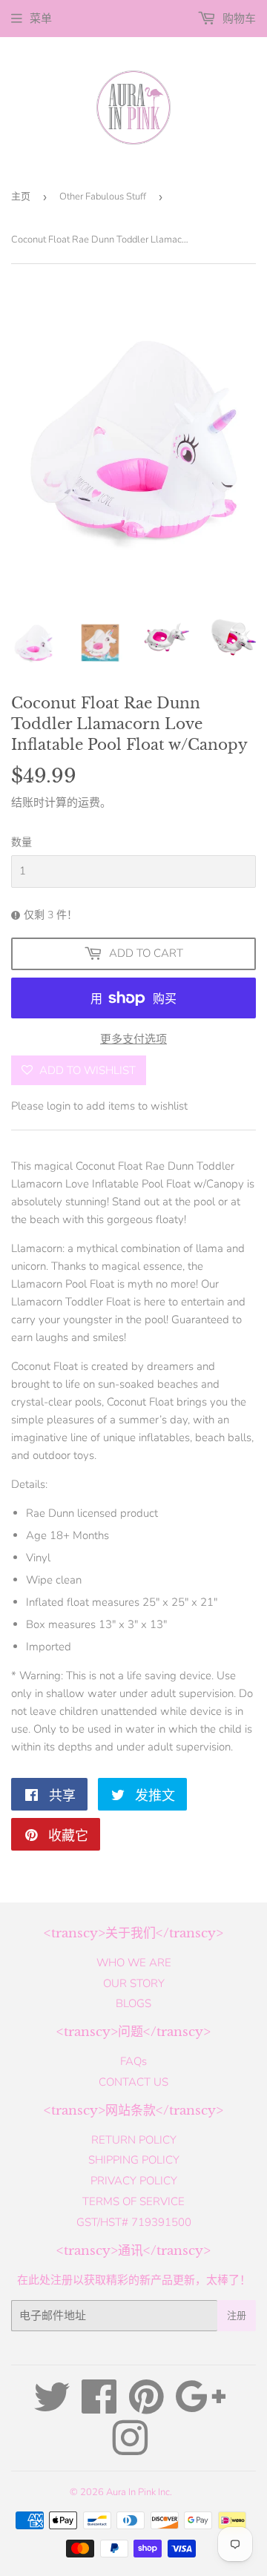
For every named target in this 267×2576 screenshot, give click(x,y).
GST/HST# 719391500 (134, 2222)
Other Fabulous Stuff (103, 197)
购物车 (238, 19)
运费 (89, 803)
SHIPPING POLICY (134, 2160)
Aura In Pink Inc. (139, 2492)
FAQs (133, 2061)
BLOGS (133, 2003)
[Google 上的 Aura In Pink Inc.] (201, 2408)
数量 (22, 842)
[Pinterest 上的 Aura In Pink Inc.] (146, 2408)
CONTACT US (133, 2082)
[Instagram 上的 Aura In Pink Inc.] (130, 2449)
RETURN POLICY (134, 2140)
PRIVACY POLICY (134, 2181)
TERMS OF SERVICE (133, 2201)
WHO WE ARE (134, 1963)
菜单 (41, 19)
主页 (21, 197)
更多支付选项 (133, 1039)
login (59, 1106)
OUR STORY (134, 1983)
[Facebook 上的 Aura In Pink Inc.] (99, 2408)
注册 (237, 2316)
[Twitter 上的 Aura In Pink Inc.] (52, 2408)
